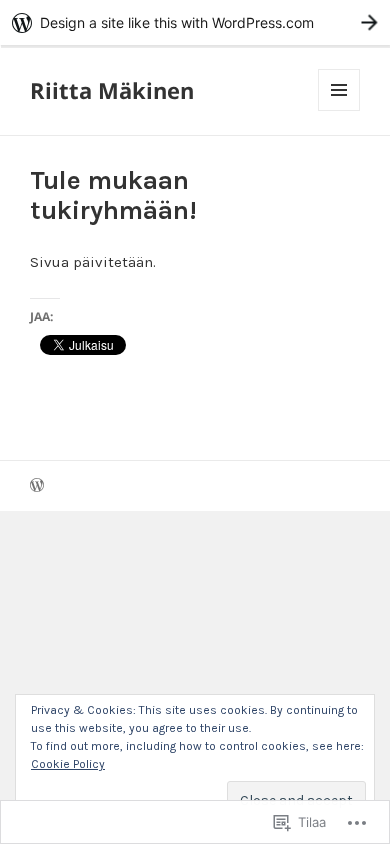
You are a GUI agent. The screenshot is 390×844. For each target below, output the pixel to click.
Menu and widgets (339, 110)
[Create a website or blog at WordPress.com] (37, 487)
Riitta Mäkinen (112, 90)
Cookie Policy (68, 764)
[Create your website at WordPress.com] (195, 22)
